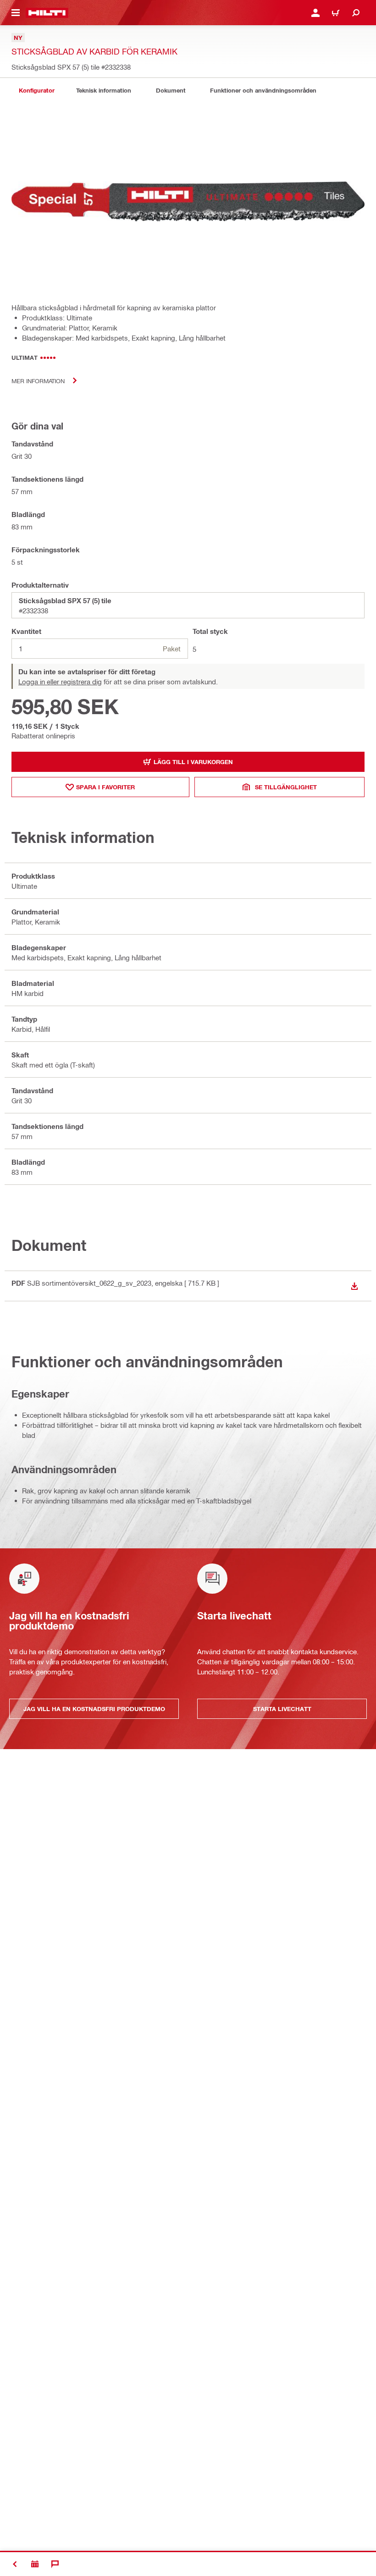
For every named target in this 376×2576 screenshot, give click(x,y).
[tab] (37, 91)
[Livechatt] (55, 2564)
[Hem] (47, 13)
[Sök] (356, 13)
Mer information (38, 381)
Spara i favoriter (105, 787)
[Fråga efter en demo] (35, 2564)
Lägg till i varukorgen (193, 762)
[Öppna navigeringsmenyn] (16, 13)
